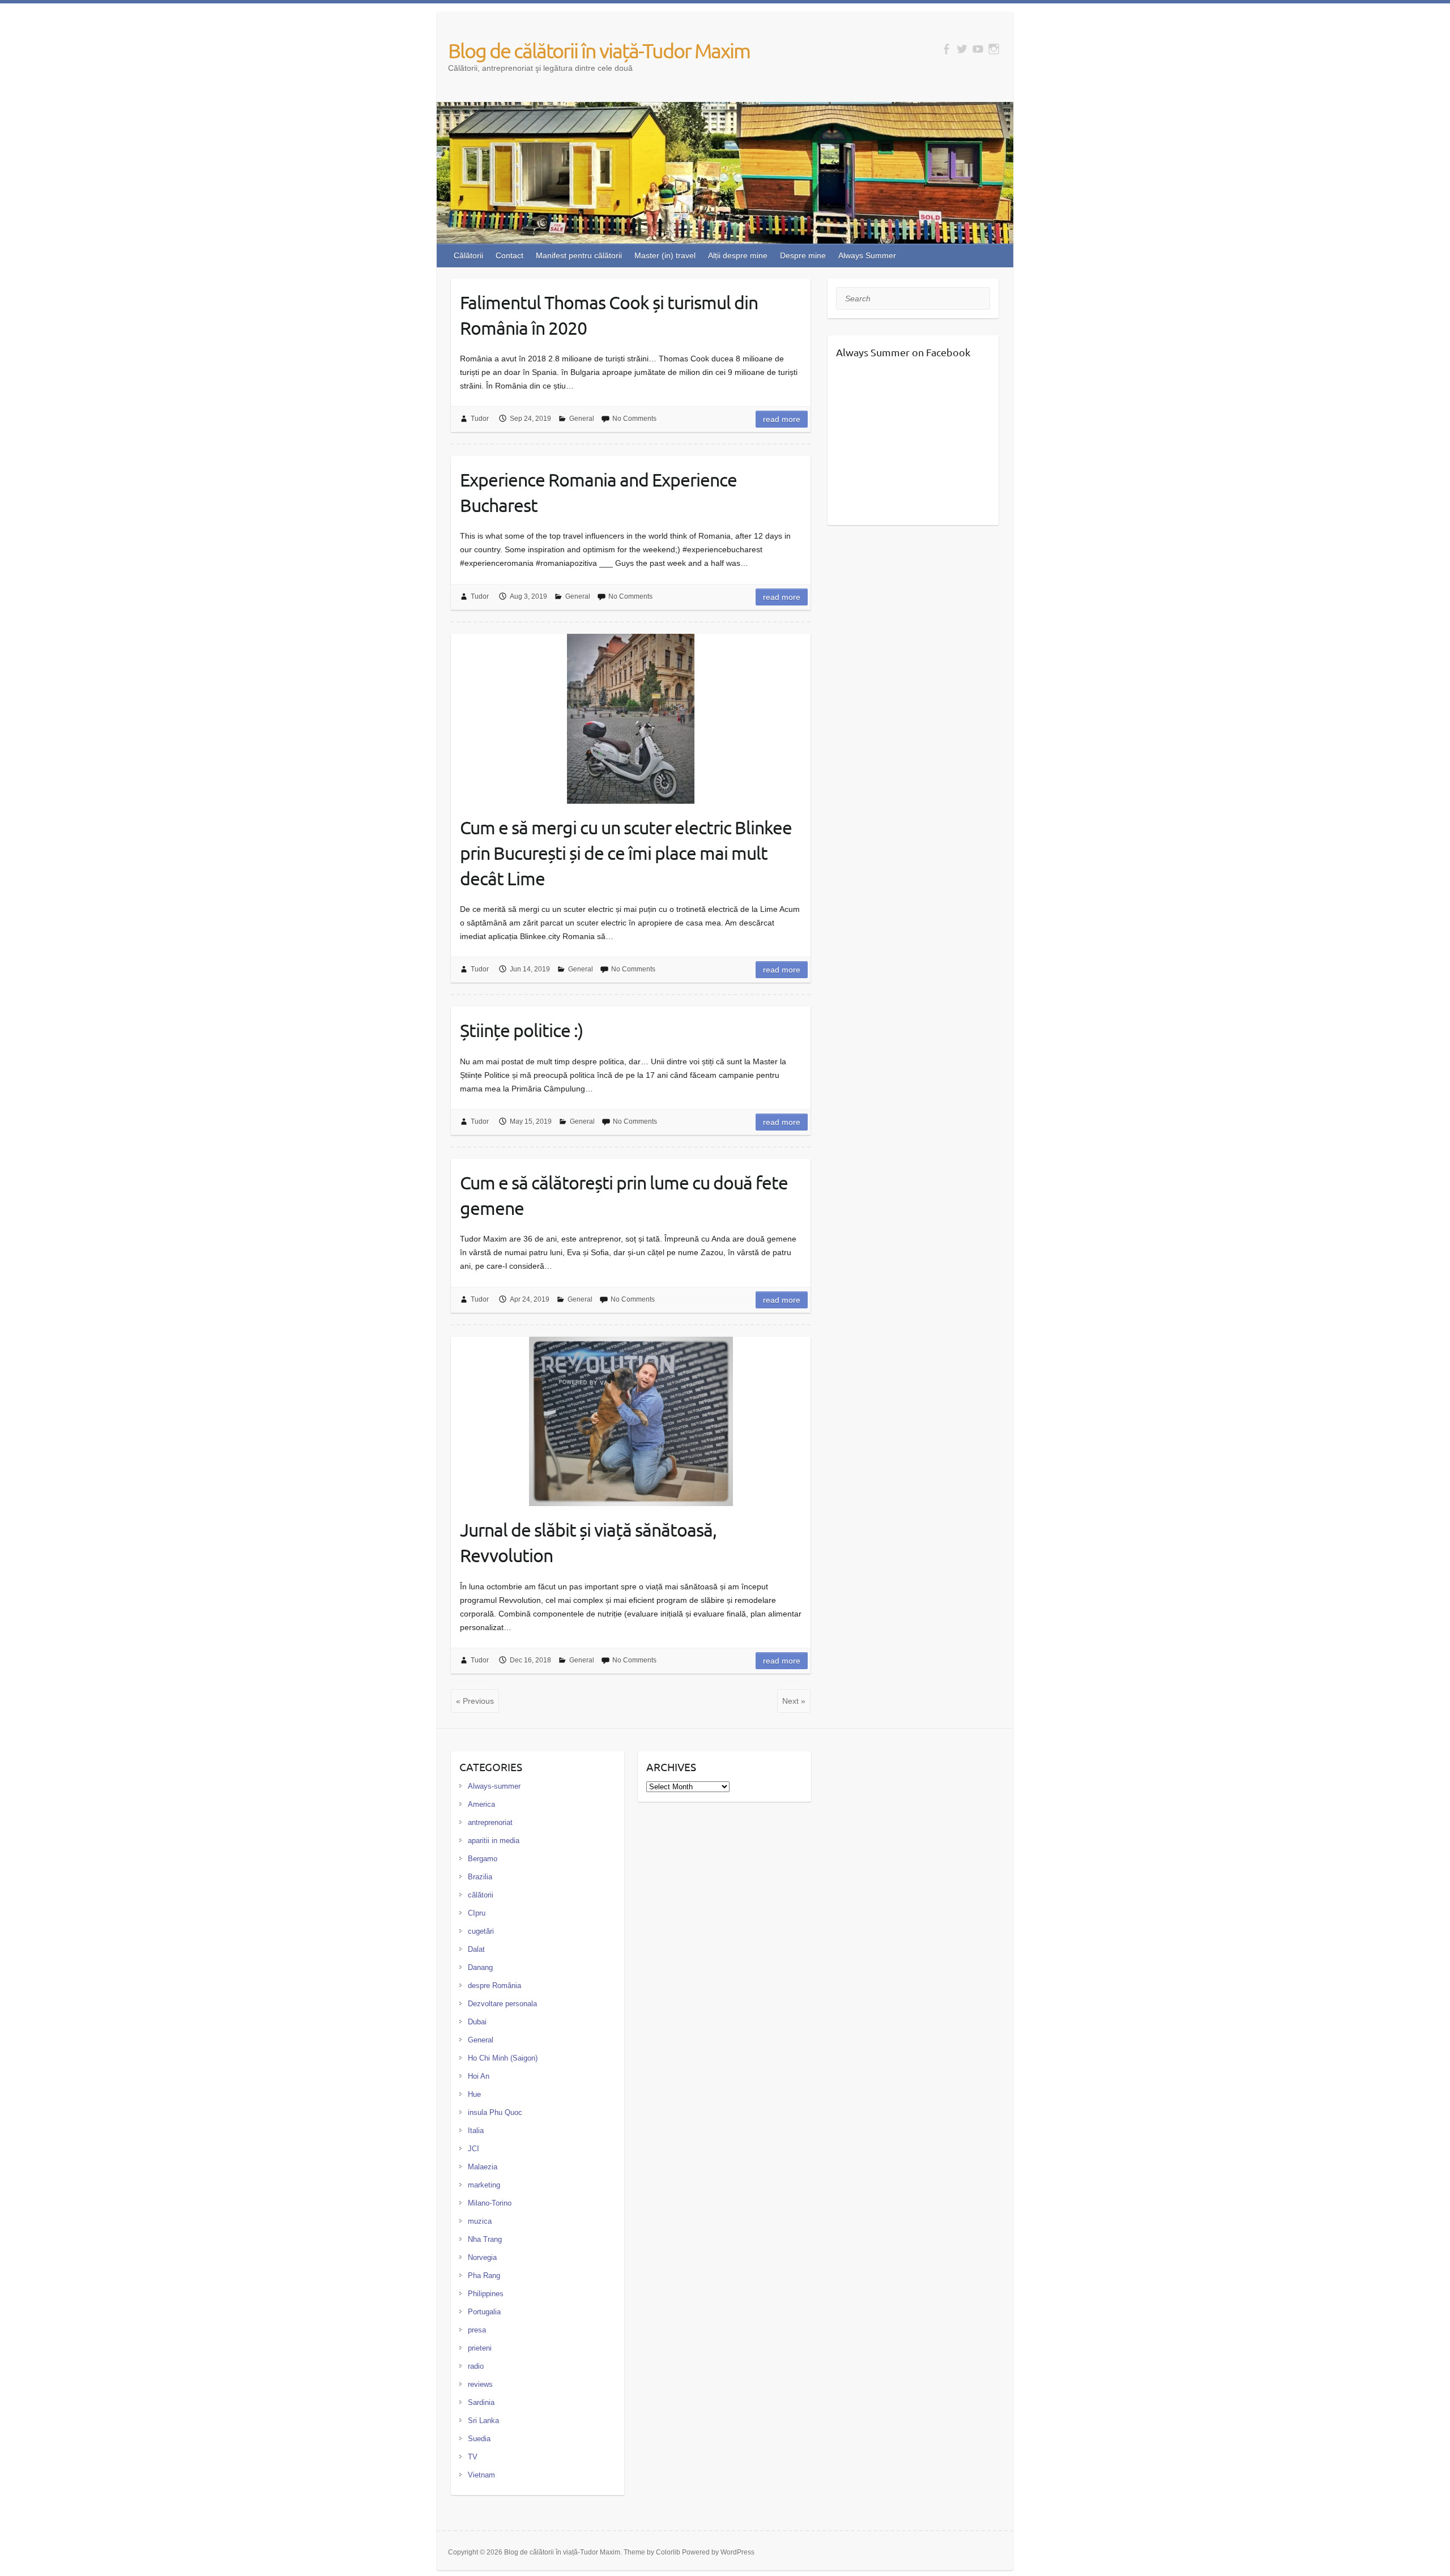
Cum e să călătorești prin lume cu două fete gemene (624, 1195)
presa (477, 2330)
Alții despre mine (738, 255)
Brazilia (480, 1877)
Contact (509, 255)
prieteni (480, 2348)
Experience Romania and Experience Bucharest (598, 492)
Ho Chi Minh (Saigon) (503, 2058)
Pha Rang (484, 2276)
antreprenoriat (490, 1822)
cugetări (481, 1931)
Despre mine (803, 255)
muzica (480, 2221)
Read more (782, 419)
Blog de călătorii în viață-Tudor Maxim (599, 50)
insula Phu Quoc (495, 2112)
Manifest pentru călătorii (579, 255)
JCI (474, 2149)
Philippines (486, 2294)
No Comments (634, 419)
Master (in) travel (665, 255)
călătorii (481, 1895)
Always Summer (867, 255)
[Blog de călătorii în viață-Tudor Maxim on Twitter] (962, 49)
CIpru (477, 1913)
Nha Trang (485, 2239)
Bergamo (483, 1859)
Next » (794, 1701)
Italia (476, 2131)
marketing (484, 2185)
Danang (480, 1967)
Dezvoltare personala (502, 2004)
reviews (480, 2384)
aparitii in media (494, 1841)
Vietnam (481, 2475)
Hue (474, 2094)
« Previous (475, 1701)
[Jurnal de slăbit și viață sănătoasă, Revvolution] (631, 1422)
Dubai (477, 2022)
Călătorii (468, 255)
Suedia (479, 2439)
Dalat (476, 1949)
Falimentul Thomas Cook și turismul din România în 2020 (609, 315)
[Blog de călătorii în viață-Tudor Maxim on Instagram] (994, 49)
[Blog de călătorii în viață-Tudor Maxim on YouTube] (978, 49)
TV (473, 2457)
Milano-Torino (490, 2203)
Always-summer (494, 1786)
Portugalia (484, 2312)
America (481, 1804)
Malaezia (483, 2167)
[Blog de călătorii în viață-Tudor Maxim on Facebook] (946, 49)
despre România (494, 1986)
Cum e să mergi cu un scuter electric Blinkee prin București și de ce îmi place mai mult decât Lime (626, 853)
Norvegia (482, 2257)
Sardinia (481, 2402)
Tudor (480, 419)
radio (476, 2366)
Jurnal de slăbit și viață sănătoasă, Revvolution (588, 1542)
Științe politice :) (521, 1030)
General (582, 419)
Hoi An (479, 2076)
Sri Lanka (483, 2421)
